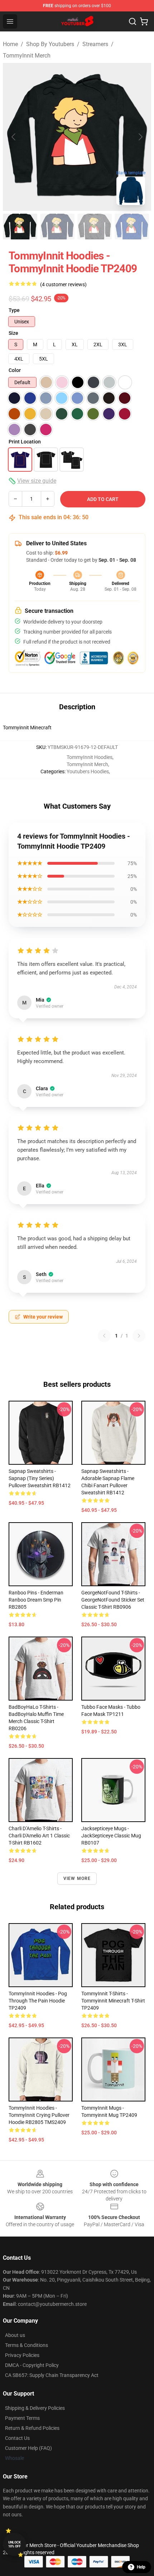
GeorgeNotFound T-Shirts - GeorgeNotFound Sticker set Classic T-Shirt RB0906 (113, 1600)
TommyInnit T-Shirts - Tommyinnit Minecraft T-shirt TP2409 (113, 2001)
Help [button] (141, 2567)
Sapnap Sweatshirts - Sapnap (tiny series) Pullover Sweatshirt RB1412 (40, 1478)
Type (14, 310)
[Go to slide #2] (57, 227)
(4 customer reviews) (63, 284)
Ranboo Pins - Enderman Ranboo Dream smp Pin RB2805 (36, 1600)
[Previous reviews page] (104, 1336)
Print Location (25, 442)
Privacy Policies (22, 2355)
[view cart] (144, 21)
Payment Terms (22, 2418)
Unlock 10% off (15, 2544)
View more (77, 1878)
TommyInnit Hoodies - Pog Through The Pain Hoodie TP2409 (38, 2001)
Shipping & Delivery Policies (35, 2408)
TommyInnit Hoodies (90, 757)
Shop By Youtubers (50, 44)
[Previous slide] (14, 137)
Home (10, 44)
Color (15, 370)
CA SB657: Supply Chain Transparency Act (52, 2375)
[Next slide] (140, 137)
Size (13, 333)
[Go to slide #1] (20, 227)
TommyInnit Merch (27, 56)
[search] (133, 21)
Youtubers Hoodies (88, 771)
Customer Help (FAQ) (28, 2448)
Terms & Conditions (27, 2345)
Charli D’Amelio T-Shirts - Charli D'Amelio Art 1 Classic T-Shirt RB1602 (39, 1836)
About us (15, 2335)
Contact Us (17, 2438)
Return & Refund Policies (32, 2428)
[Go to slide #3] (95, 227)
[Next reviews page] (139, 1336)
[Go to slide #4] (132, 227)
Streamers (95, 44)
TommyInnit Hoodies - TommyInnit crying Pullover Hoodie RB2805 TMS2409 (39, 2115)
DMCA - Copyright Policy (32, 2365)
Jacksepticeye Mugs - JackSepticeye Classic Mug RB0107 (111, 1836)
